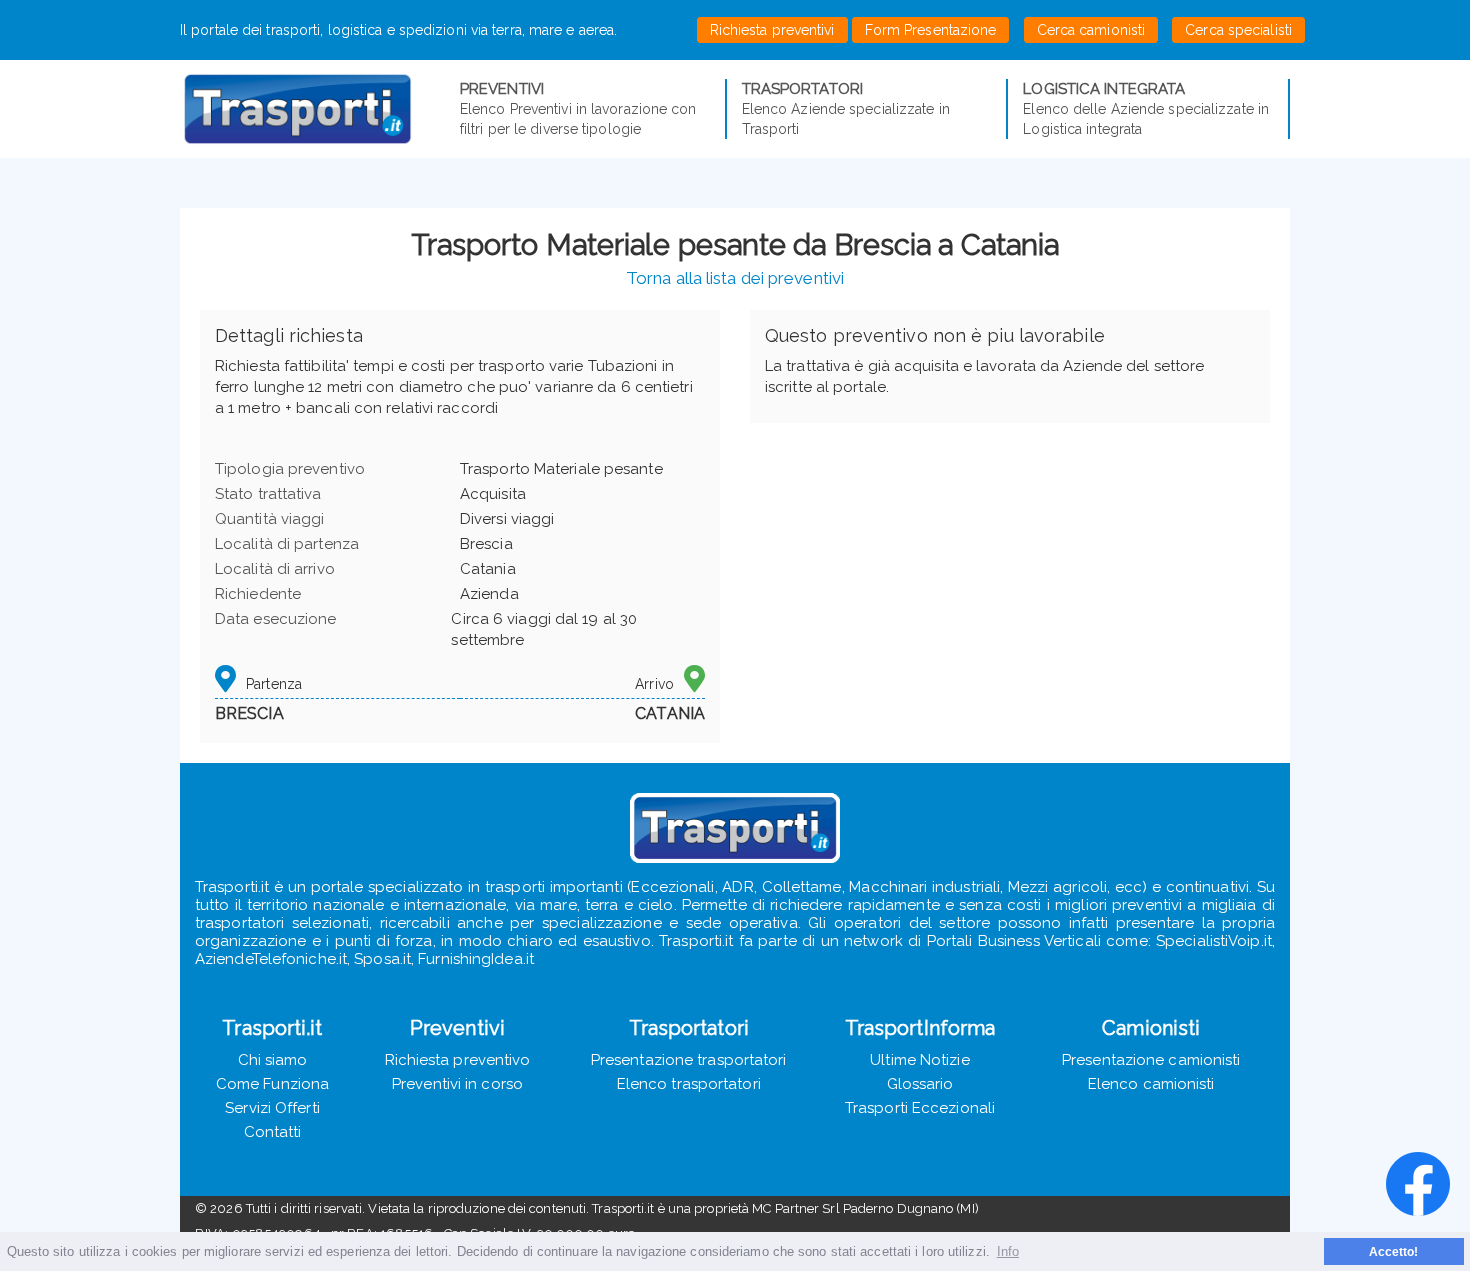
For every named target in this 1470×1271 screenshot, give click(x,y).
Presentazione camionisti (1151, 1060)
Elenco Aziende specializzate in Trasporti (846, 108)
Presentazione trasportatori (689, 1060)
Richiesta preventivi (772, 30)
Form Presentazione (931, 30)
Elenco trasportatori (689, 1084)
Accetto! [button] (1394, 1251)
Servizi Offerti (272, 1108)
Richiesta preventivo (458, 1060)
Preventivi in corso (457, 1084)
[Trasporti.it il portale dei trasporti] (320, 109)
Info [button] (1008, 1251)
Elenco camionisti (1151, 1084)
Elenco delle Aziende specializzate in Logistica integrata (1146, 108)
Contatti (273, 1132)
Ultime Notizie (919, 1060)
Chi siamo (273, 1060)
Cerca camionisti (1091, 30)
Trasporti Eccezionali (920, 1108)
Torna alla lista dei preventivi (735, 278)
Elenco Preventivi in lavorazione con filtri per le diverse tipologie (578, 108)
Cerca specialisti (1238, 30)
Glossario (920, 1084)
